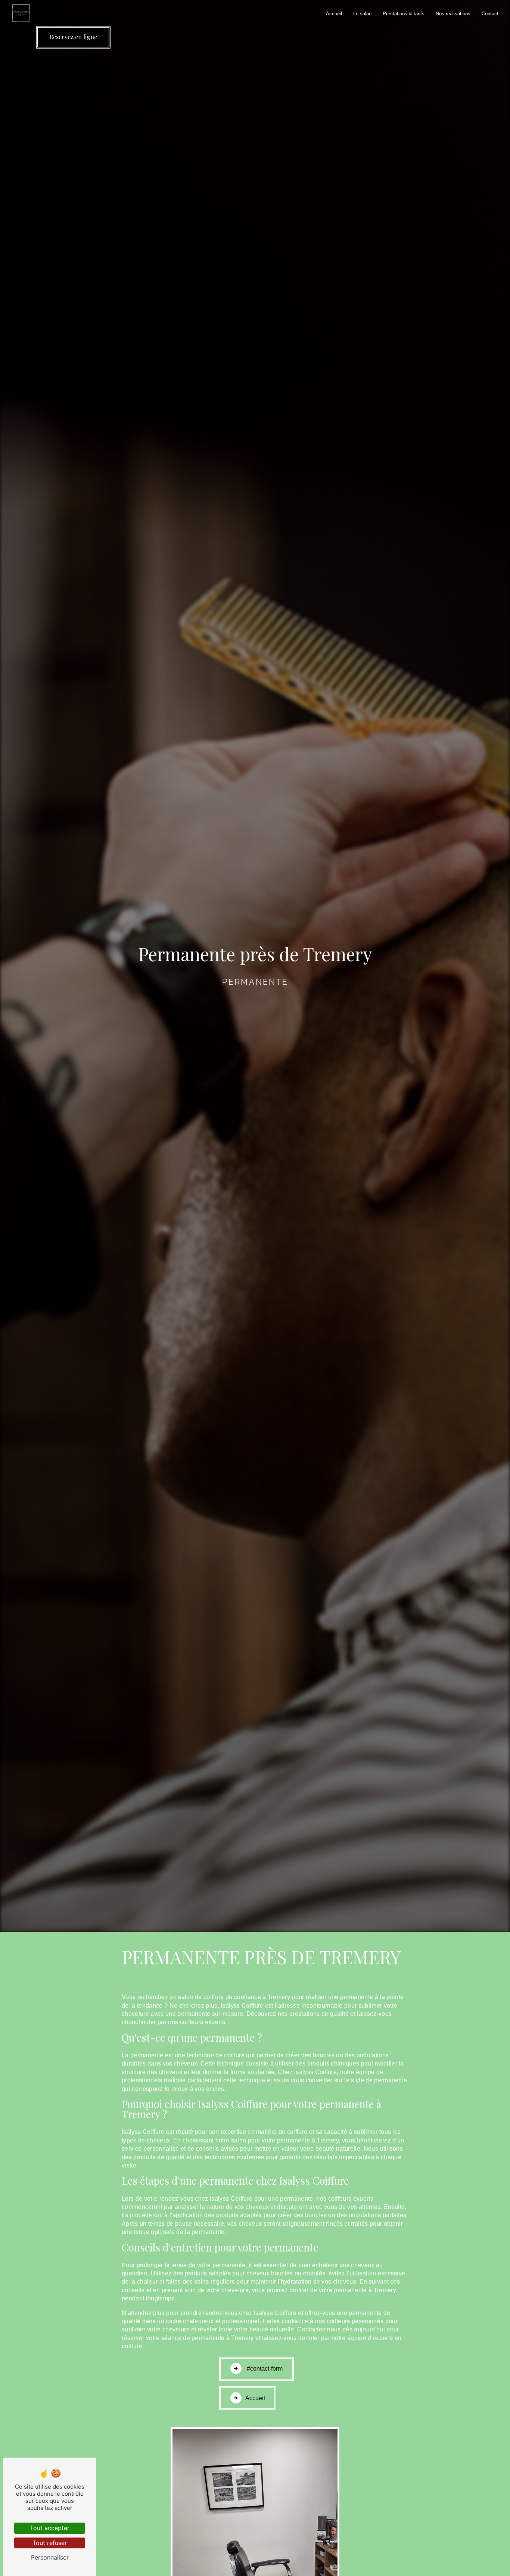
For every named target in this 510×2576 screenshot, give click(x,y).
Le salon (362, 14)
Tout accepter (50, 2528)
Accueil (334, 14)
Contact (490, 14)
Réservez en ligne (73, 37)
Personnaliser (50, 2557)
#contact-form (264, 2369)
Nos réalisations (453, 14)
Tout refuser (50, 2543)
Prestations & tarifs (404, 14)
